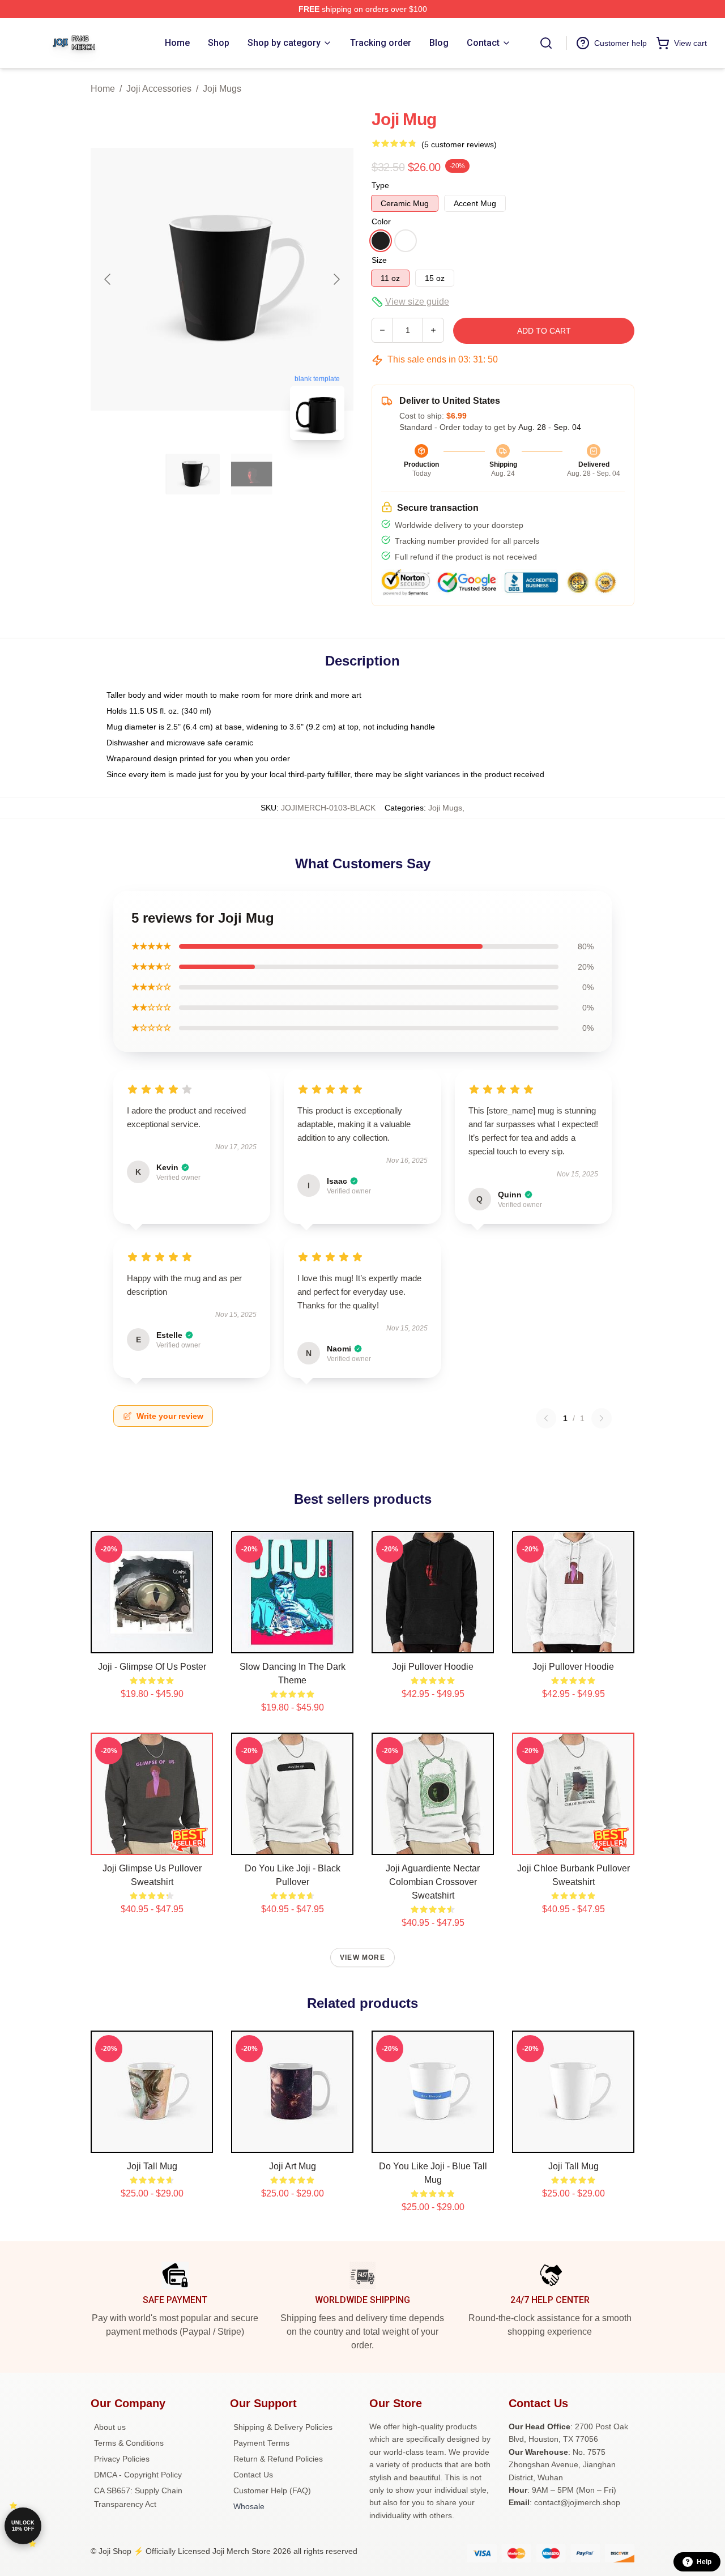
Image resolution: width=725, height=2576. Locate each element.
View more (362, 1957)
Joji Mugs (222, 89)
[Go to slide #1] (193, 474)
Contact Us (253, 2475)
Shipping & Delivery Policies (283, 2427)
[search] (546, 43)
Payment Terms (261, 2443)
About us (110, 2427)
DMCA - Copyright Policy (138, 2475)
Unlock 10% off (23, 2526)
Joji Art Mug (293, 2166)
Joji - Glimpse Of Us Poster (152, 1667)
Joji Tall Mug (152, 2166)
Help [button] (704, 2562)
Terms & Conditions (129, 2443)
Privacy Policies (122, 2459)
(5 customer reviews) (459, 144)
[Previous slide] (108, 279)
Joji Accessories (159, 89)
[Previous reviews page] (546, 1418)
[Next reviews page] (602, 1418)
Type (380, 185)
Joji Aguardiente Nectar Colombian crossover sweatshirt (433, 1882)
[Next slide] (336, 279)
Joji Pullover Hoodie (433, 1667)
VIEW (152, 1642)
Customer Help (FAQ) (272, 2490)
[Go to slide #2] (251, 474)
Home (103, 89)
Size (379, 260)
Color (381, 221)
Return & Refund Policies (278, 2459)
